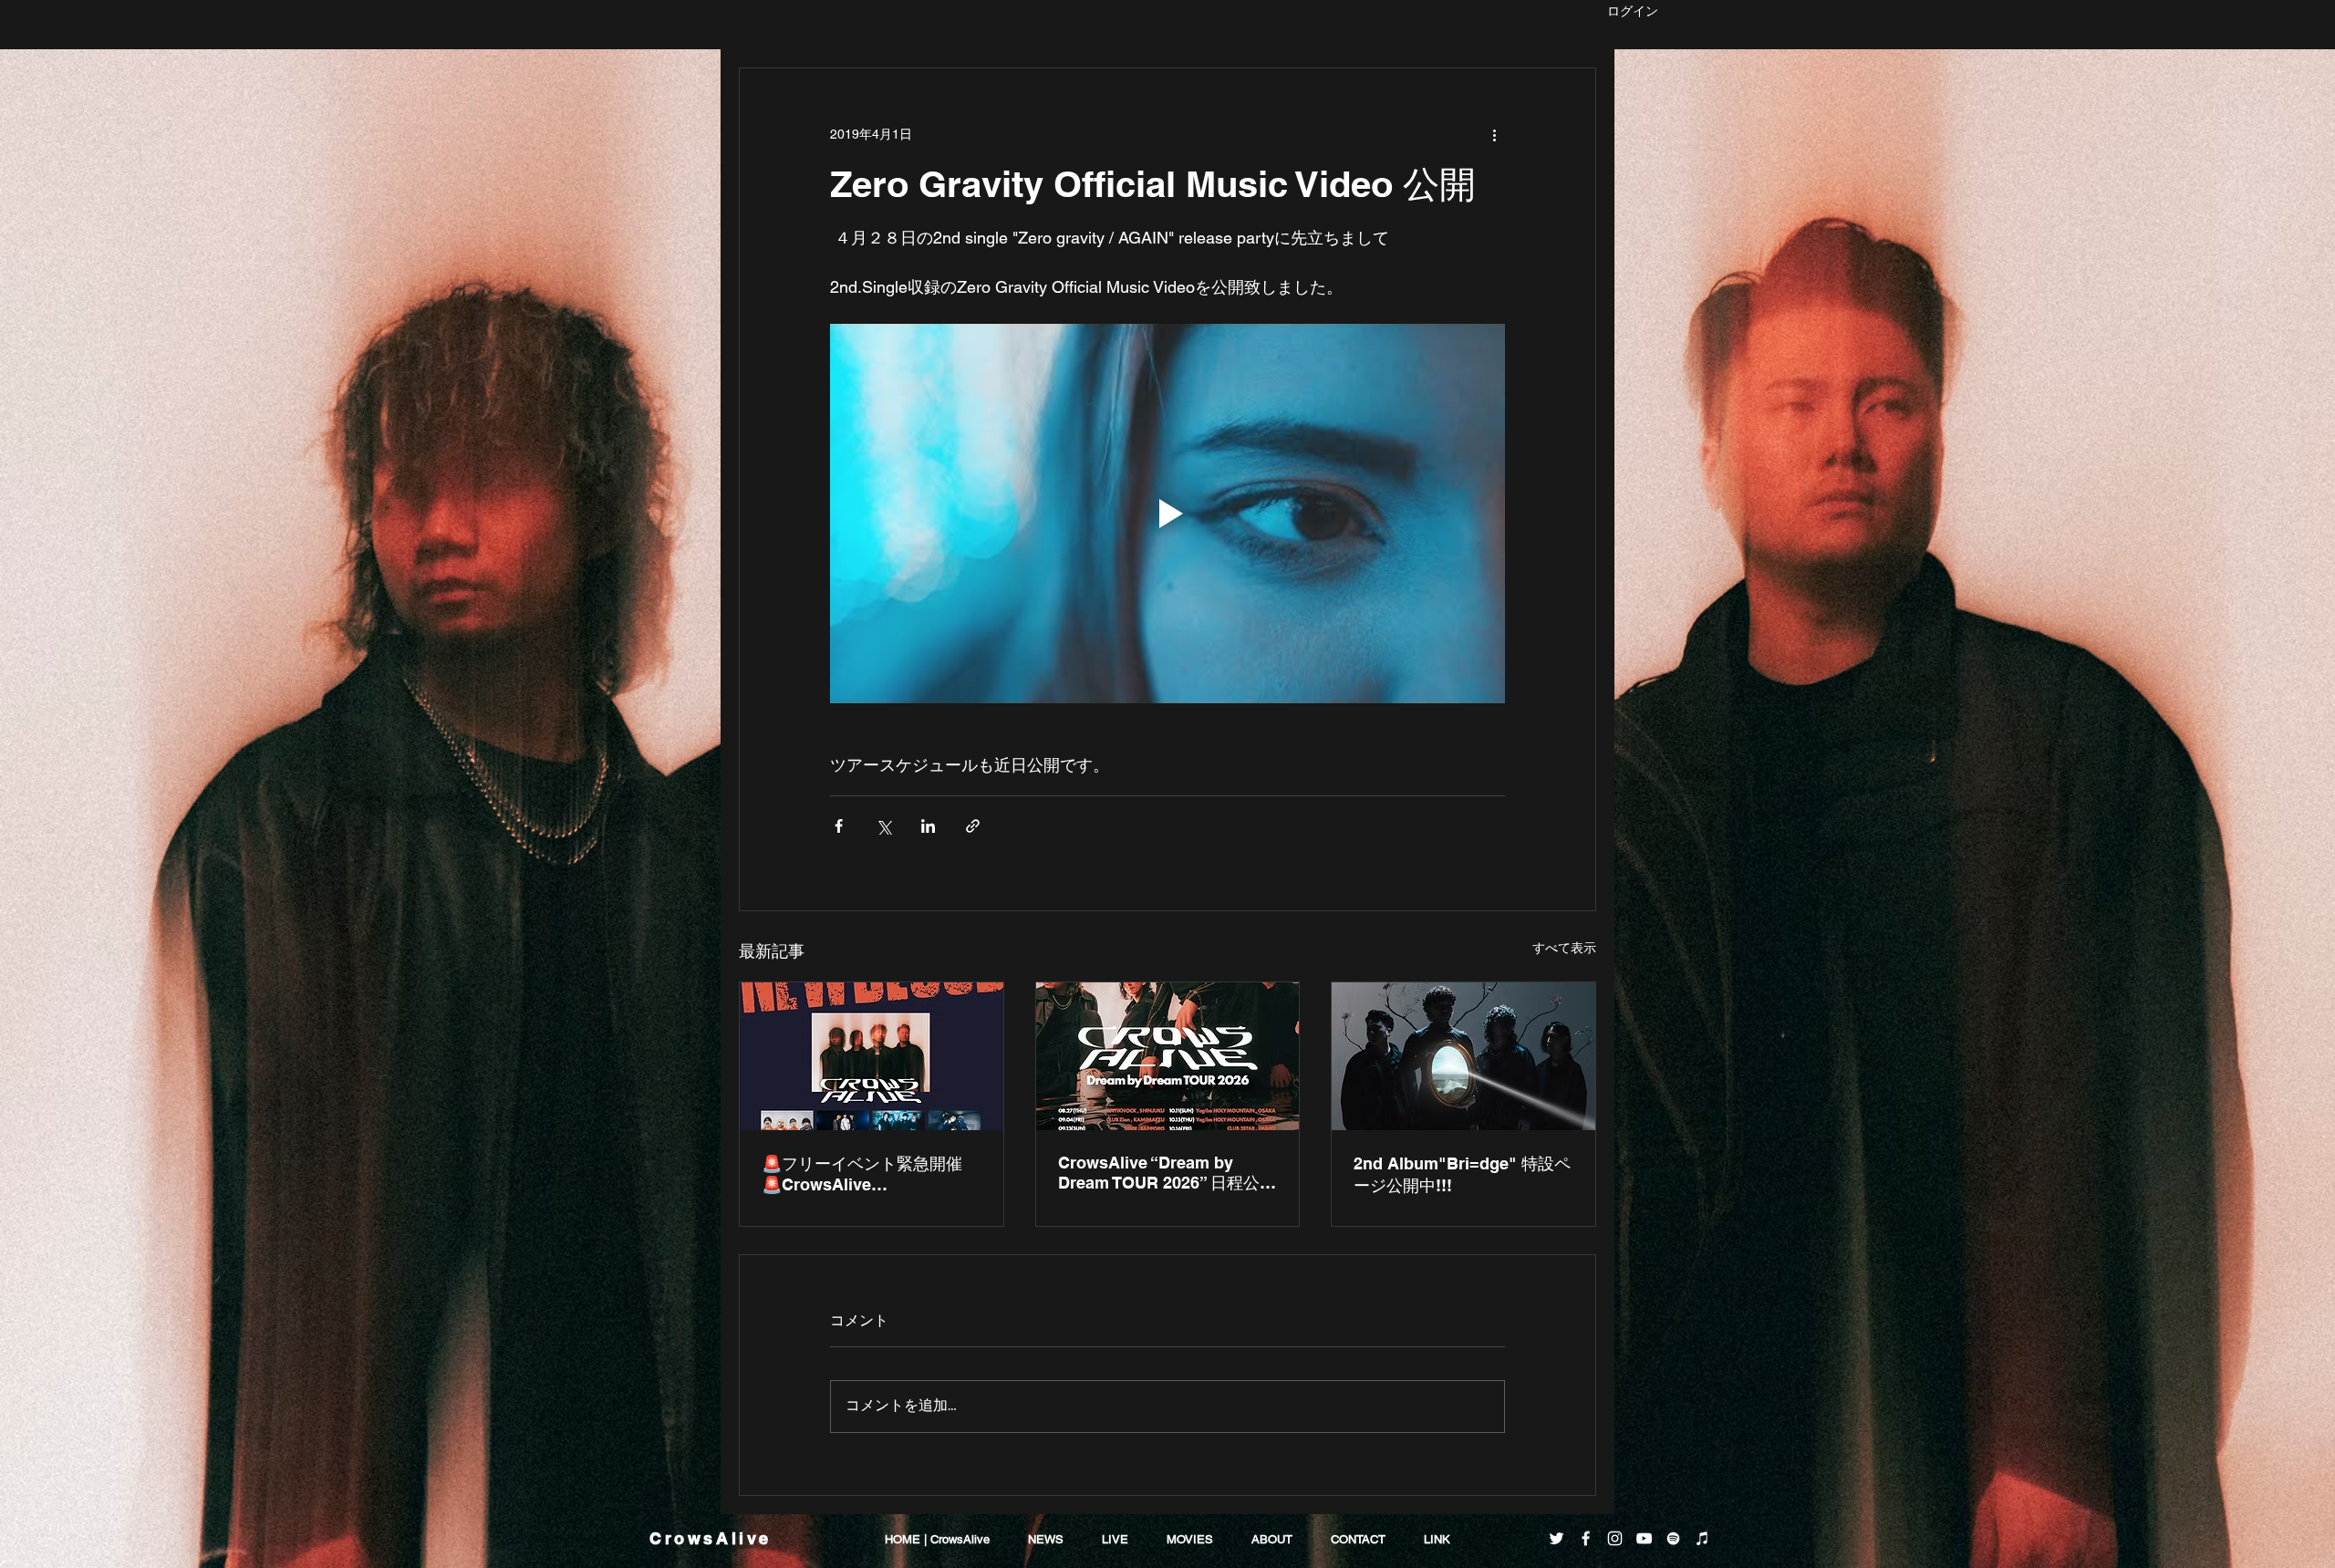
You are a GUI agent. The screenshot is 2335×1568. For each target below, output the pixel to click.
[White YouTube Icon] (1644, 1538)
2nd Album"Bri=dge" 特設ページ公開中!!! (1462, 1174)
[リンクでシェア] (973, 826)
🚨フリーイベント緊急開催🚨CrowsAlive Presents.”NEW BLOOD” (862, 1174)
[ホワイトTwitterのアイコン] (1557, 1538)
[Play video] (1167, 514)
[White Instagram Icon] (1615, 1538)
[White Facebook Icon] (1586, 1538)
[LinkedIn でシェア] (928, 826)
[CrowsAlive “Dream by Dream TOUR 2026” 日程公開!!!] (1168, 1056)
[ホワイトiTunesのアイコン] (1702, 1538)
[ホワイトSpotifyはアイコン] (1673, 1538)
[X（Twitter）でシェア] (883, 826)
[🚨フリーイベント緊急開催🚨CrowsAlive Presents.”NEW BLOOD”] (872, 1056)
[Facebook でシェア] (839, 826)
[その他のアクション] (1494, 134)
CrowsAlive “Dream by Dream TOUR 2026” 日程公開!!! (1159, 1173)
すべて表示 (1564, 948)
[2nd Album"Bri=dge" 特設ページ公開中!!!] (1463, 1056)
